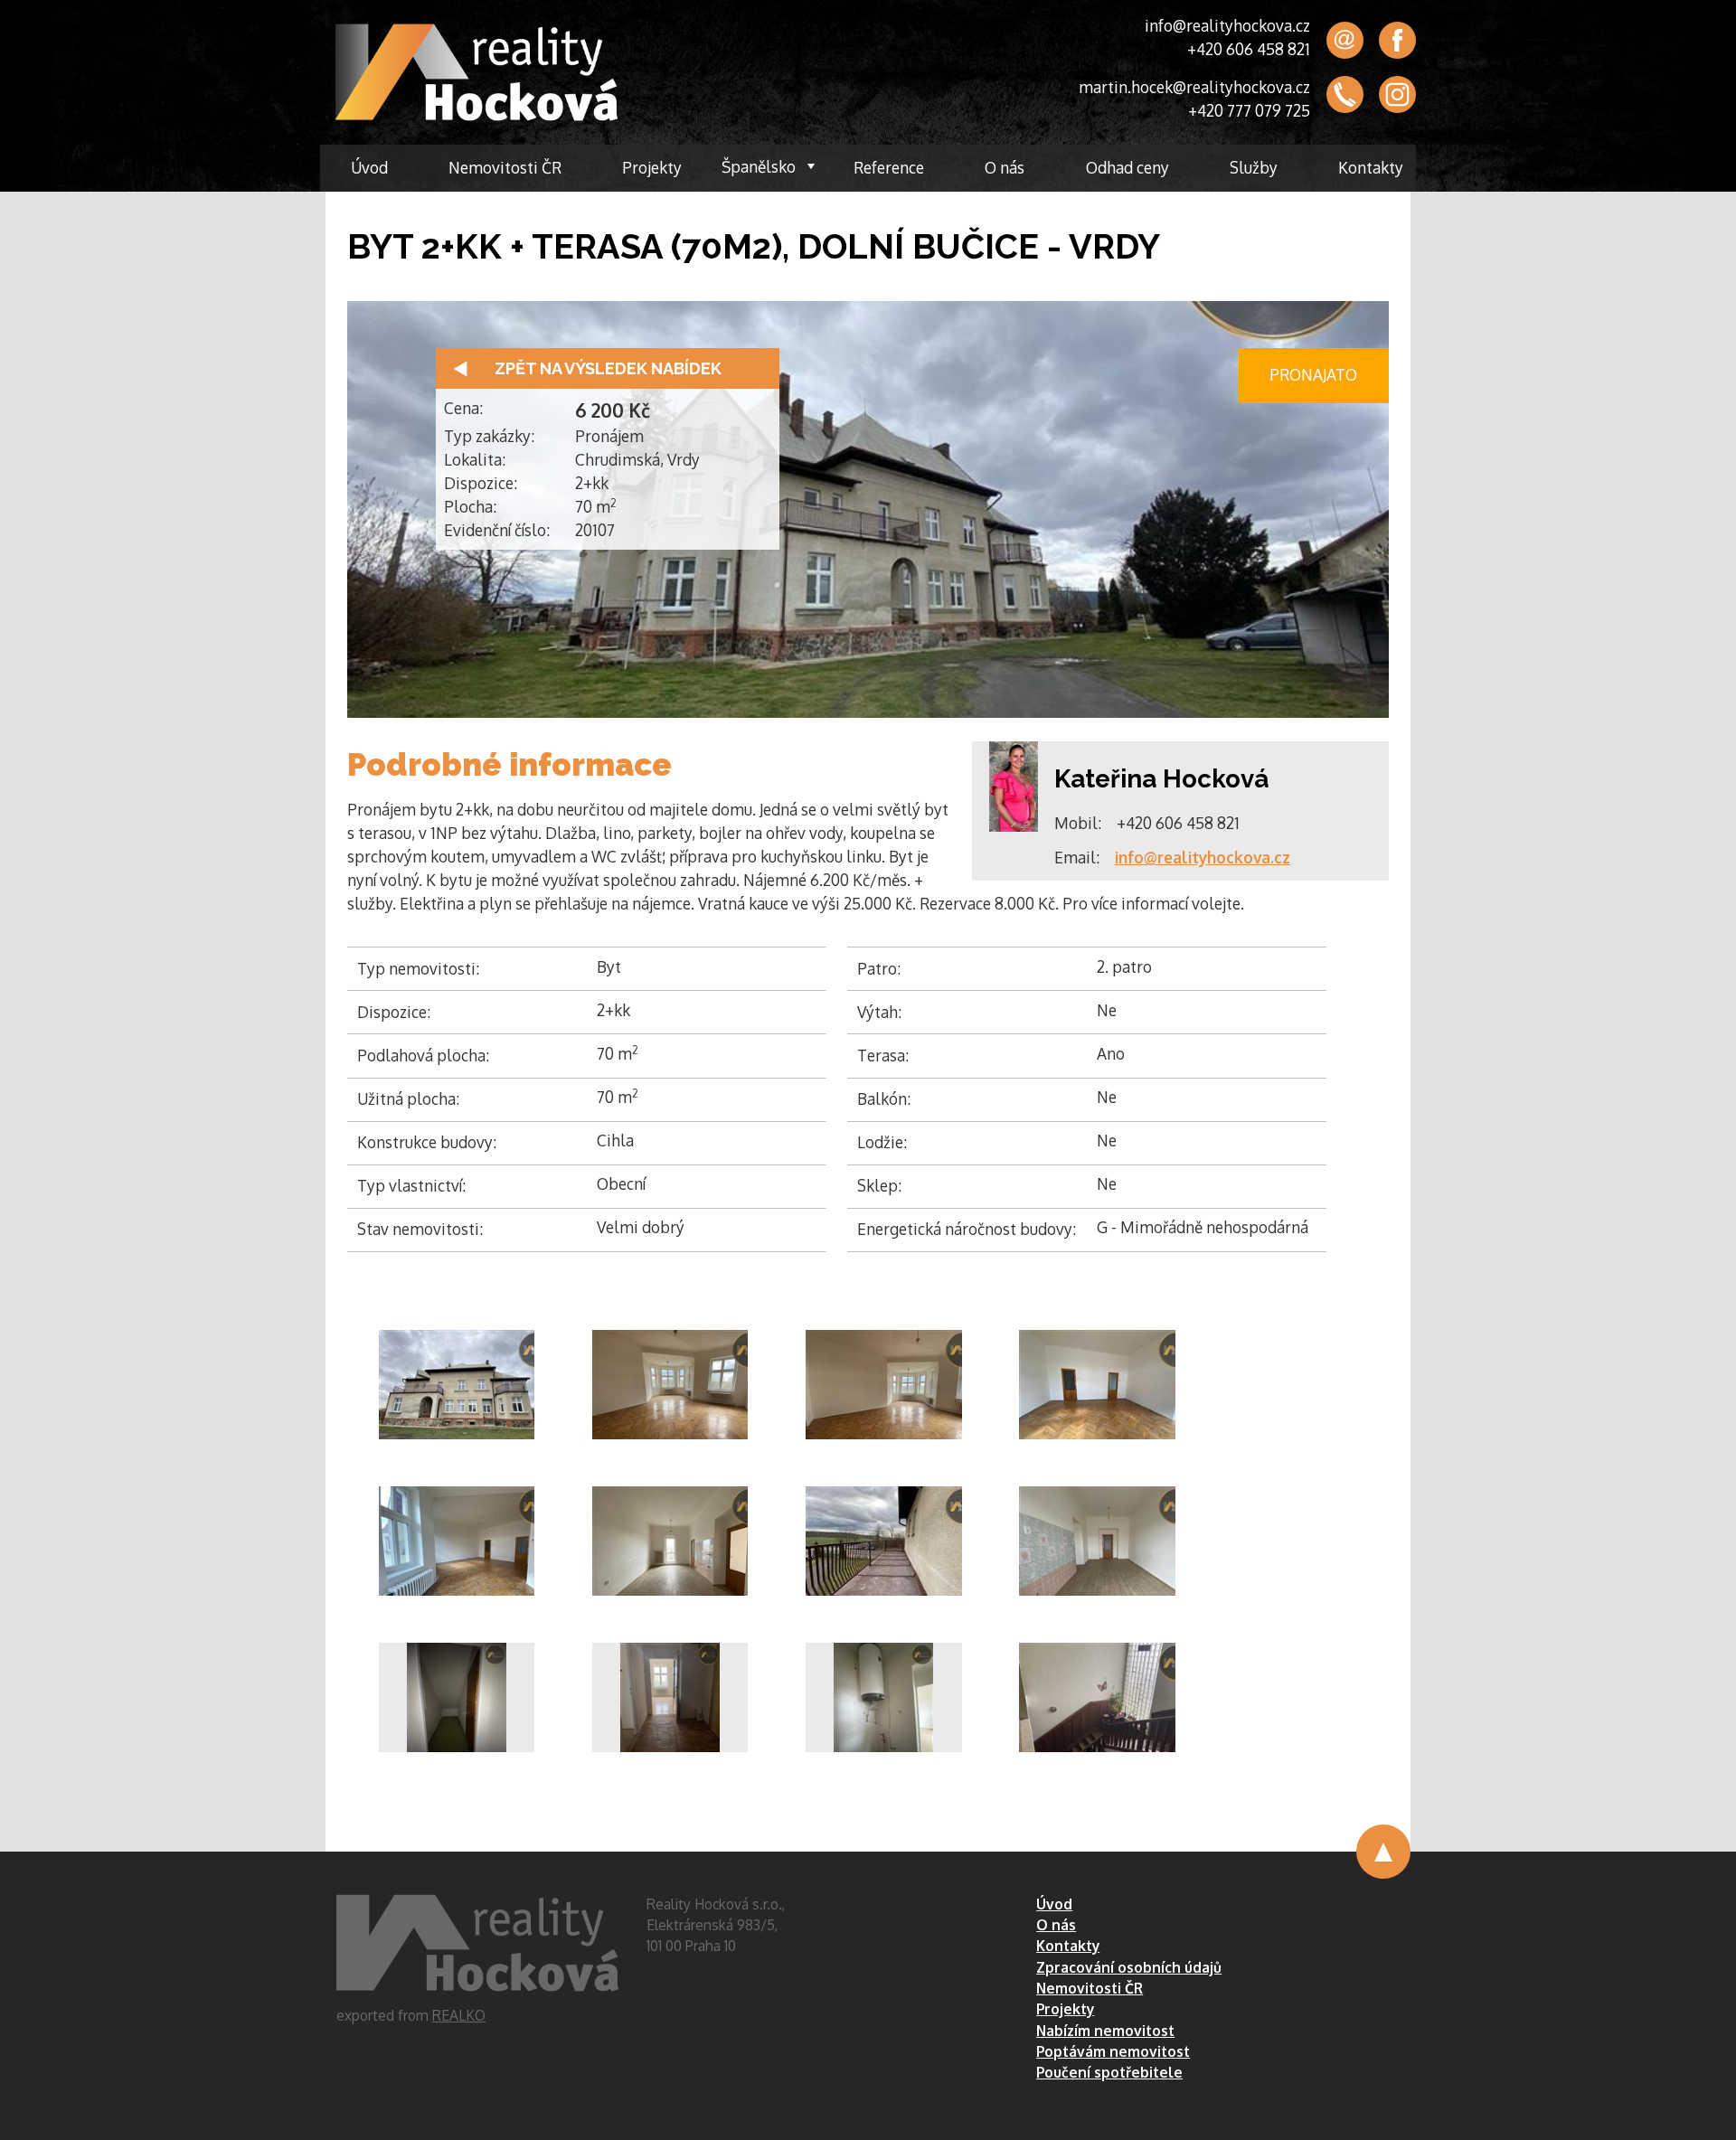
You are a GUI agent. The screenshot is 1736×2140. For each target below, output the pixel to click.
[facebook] (1397, 40)
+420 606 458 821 (1249, 49)
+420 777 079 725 (1249, 110)
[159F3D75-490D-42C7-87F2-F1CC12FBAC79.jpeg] (884, 1541)
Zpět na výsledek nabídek (608, 368)
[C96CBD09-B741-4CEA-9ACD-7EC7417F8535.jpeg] (457, 1541)
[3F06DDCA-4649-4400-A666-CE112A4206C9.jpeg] (670, 1541)
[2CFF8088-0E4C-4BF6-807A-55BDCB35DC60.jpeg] (670, 1385)
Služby (1254, 167)
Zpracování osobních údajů (1129, 1967)
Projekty (652, 167)
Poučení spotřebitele (1109, 2072)
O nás (1005, 167)
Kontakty (1371, 167)
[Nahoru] (1383, 1852)
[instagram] (1397, 95)
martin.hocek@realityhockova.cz (1194, 87)
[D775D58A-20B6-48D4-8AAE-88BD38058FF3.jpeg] (884, 1385)
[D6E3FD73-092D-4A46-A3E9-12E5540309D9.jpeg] (670, 1697)
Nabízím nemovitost (1105, 2031)
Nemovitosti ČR (505, 167)
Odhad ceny (1127, 167)
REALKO (459, 2015)
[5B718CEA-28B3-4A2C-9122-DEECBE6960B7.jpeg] (457, 1385)
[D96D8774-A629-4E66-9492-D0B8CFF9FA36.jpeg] (1097, 1385)
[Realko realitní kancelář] (476, 72)
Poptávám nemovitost (1113, 2051)
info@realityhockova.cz (1227, 25)
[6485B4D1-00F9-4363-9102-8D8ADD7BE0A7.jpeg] (1097, 1697)
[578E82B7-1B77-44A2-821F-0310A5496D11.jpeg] (457, 1697)
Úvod (369, 167)
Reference (889, 167)
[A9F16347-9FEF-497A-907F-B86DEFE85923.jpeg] (1097, 1541)
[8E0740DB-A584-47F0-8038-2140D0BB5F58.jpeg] (884, 1697)
